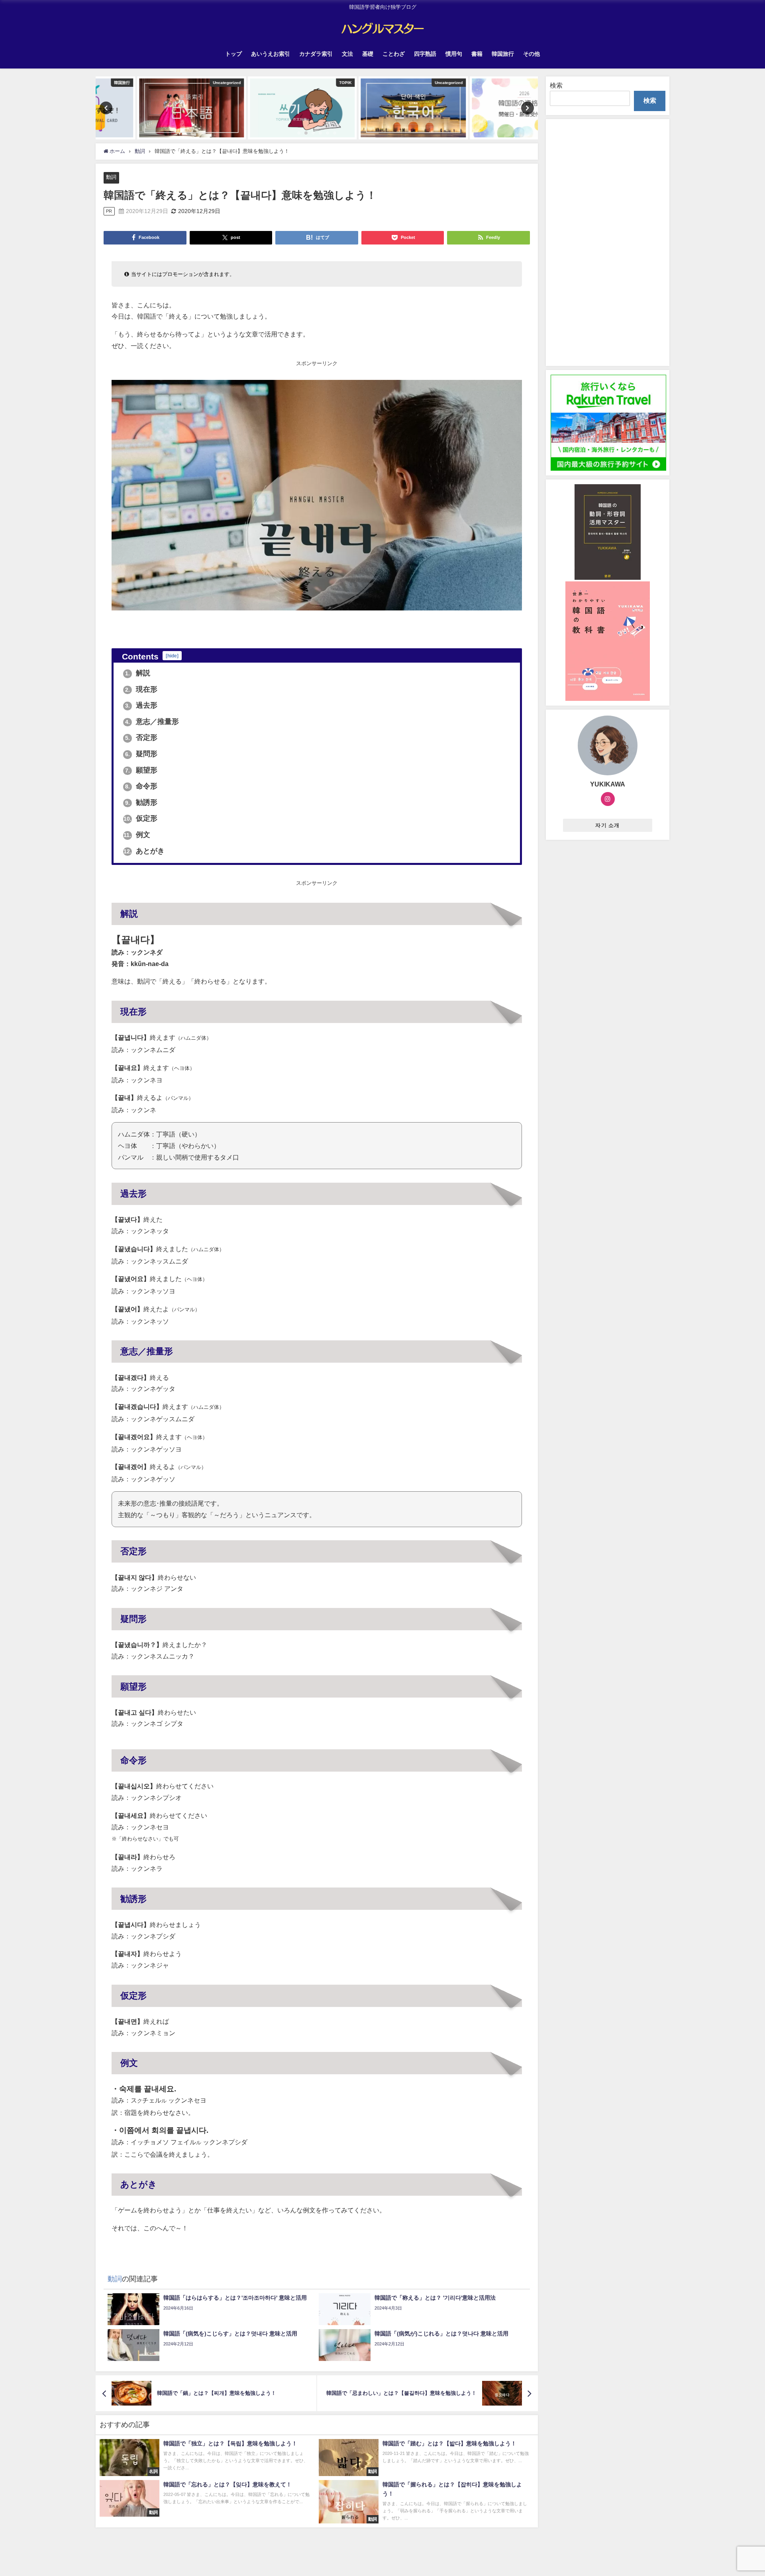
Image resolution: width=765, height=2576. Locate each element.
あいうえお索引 (271, 54)
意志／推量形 (152, 722)
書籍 (477, 54)
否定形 (141, 737)
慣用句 (454, 54)
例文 (137, 835)
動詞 (111, 177)
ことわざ (394, 54)
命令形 (141, 786)
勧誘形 (141, 802)
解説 (138, 673)
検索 (556, 85)
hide (172, 656)
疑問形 (141, 754)
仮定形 (140, 818)
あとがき (144, 851)
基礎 (368, 54)
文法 (347, 54)
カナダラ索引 (316, 54)
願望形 (141, 770)
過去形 (141, 705)
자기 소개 (607, 825)
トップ (233, 54)
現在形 (141, 689)
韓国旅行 (503, 54)
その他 (532, 54)
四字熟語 (425, 54)
